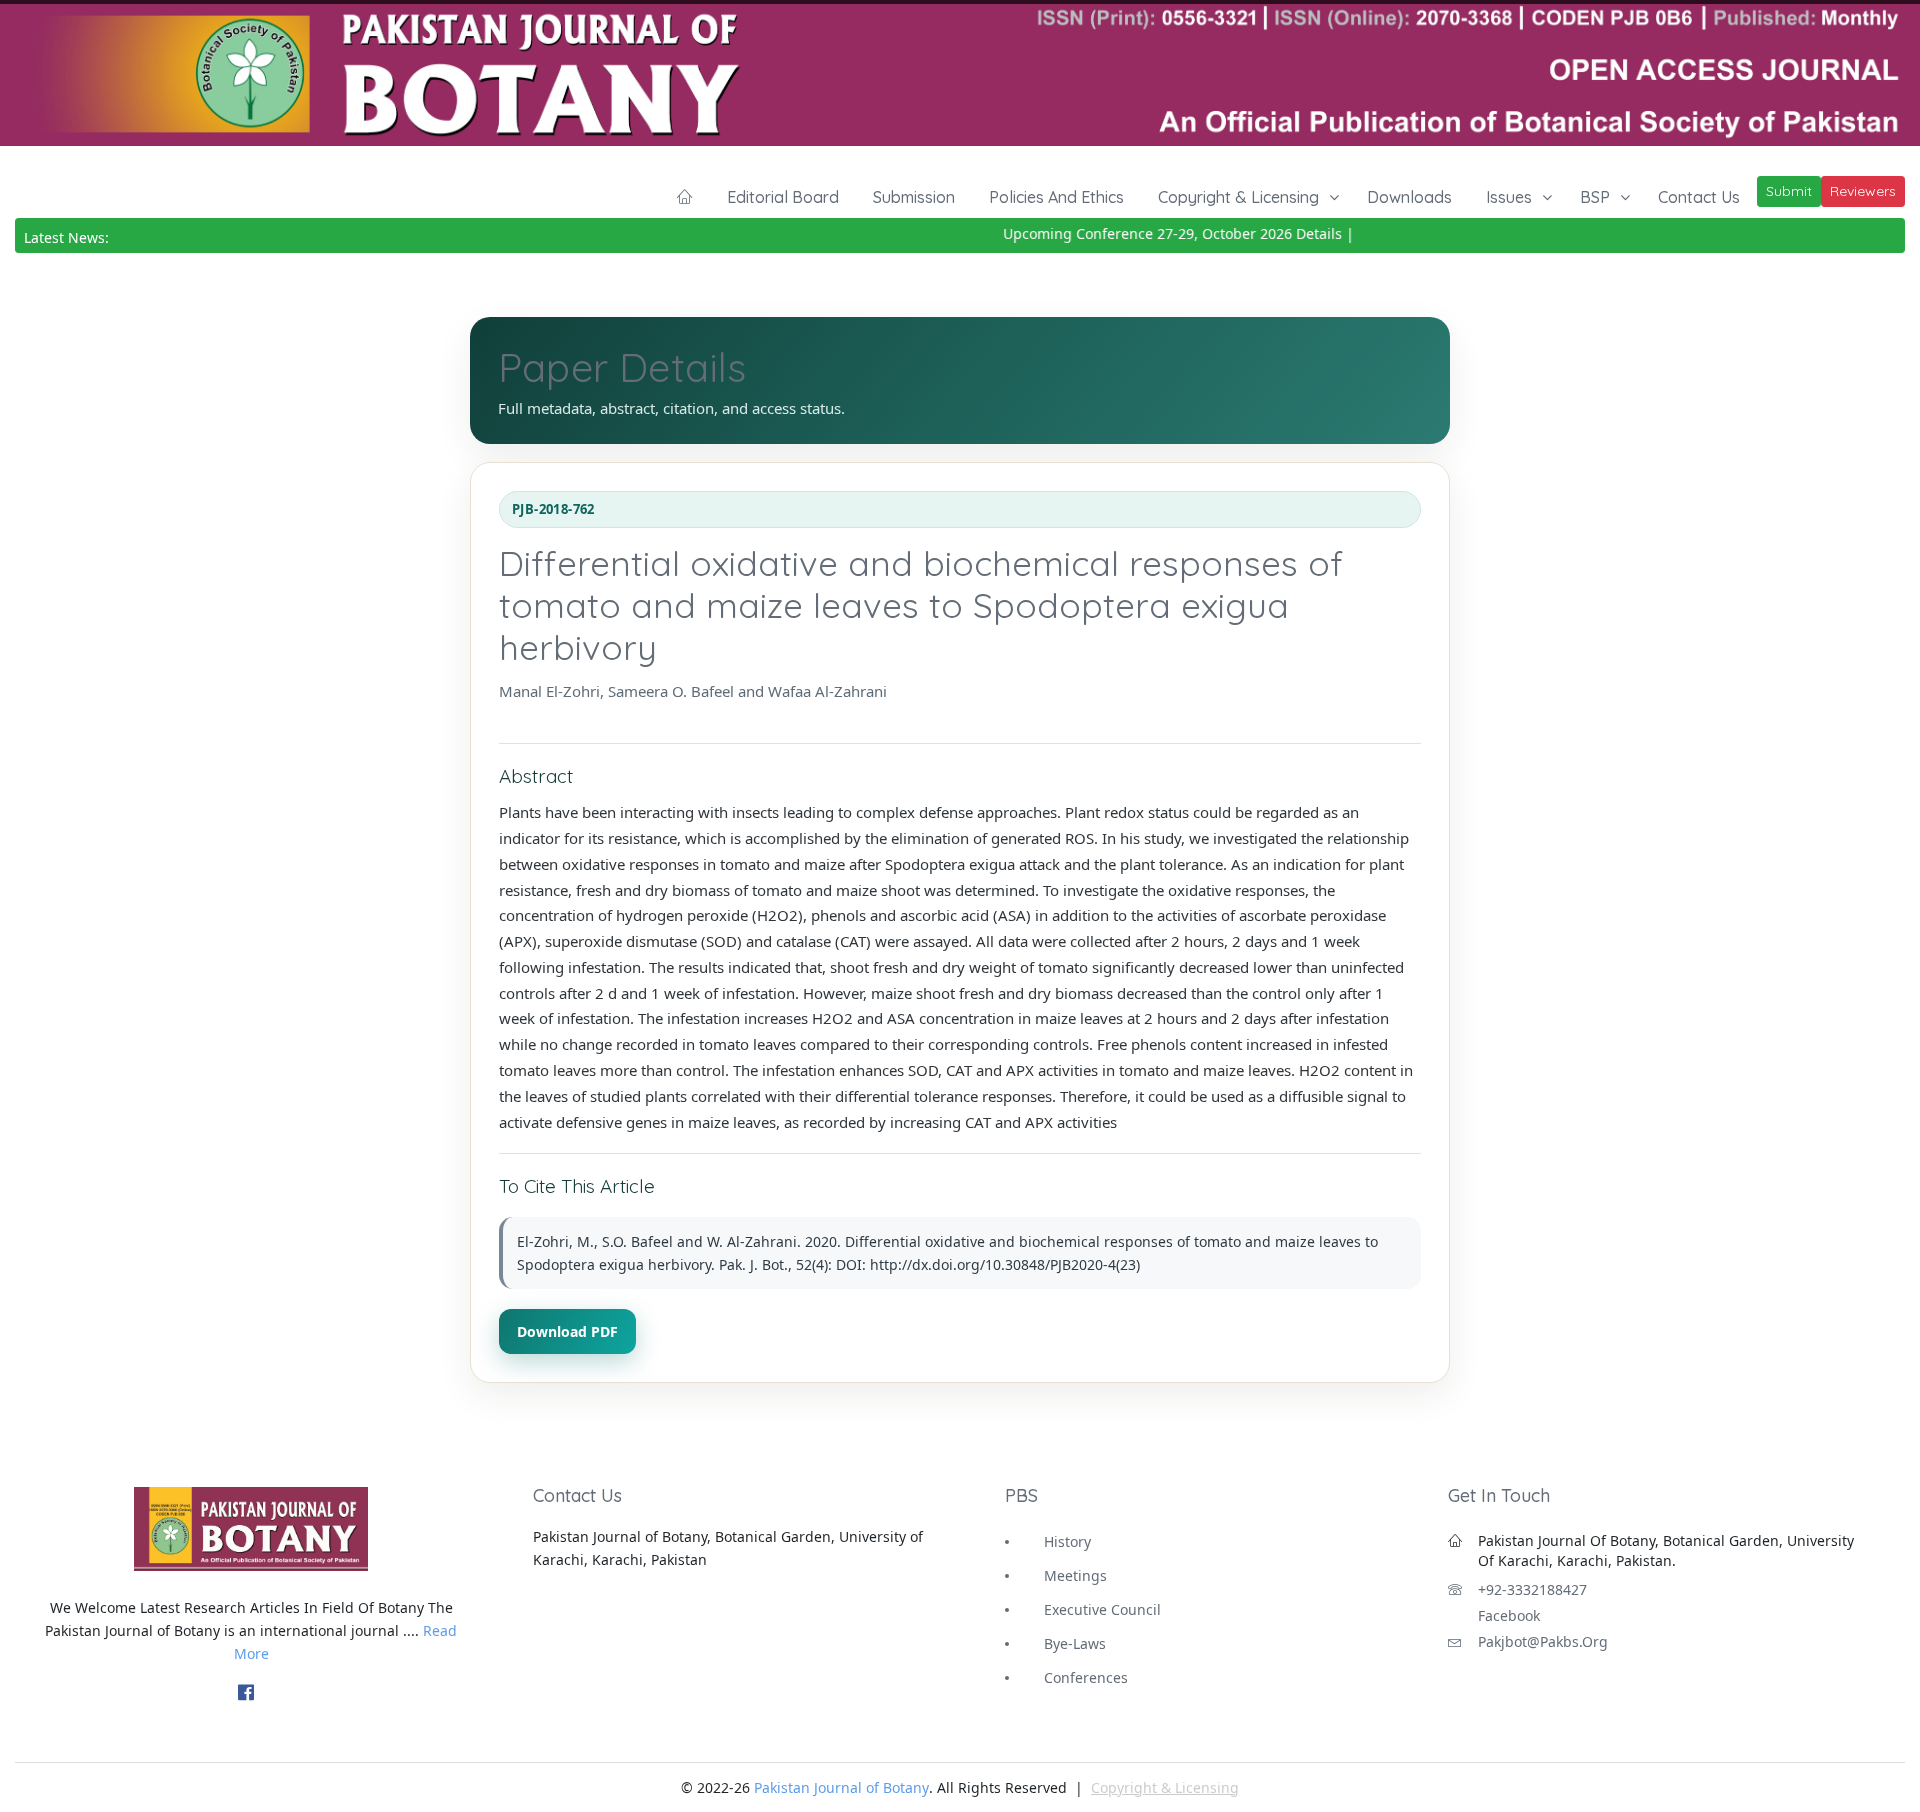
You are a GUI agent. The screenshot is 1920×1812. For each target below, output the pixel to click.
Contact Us (1699, 197)
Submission (914, 197)
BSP (1595, 197)
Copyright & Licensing (1238, 197)
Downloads (1409, 197)
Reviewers (1863, 191)
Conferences (1086, 1677)
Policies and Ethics (1056, 197)
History (1067, 1541)
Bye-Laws (1075, 1643)
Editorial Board (783, 197)
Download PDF (567, 1331)
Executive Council (1102, 1609)
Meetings (1075, 1575)
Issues (1509, 197)
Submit (1789, 191)
